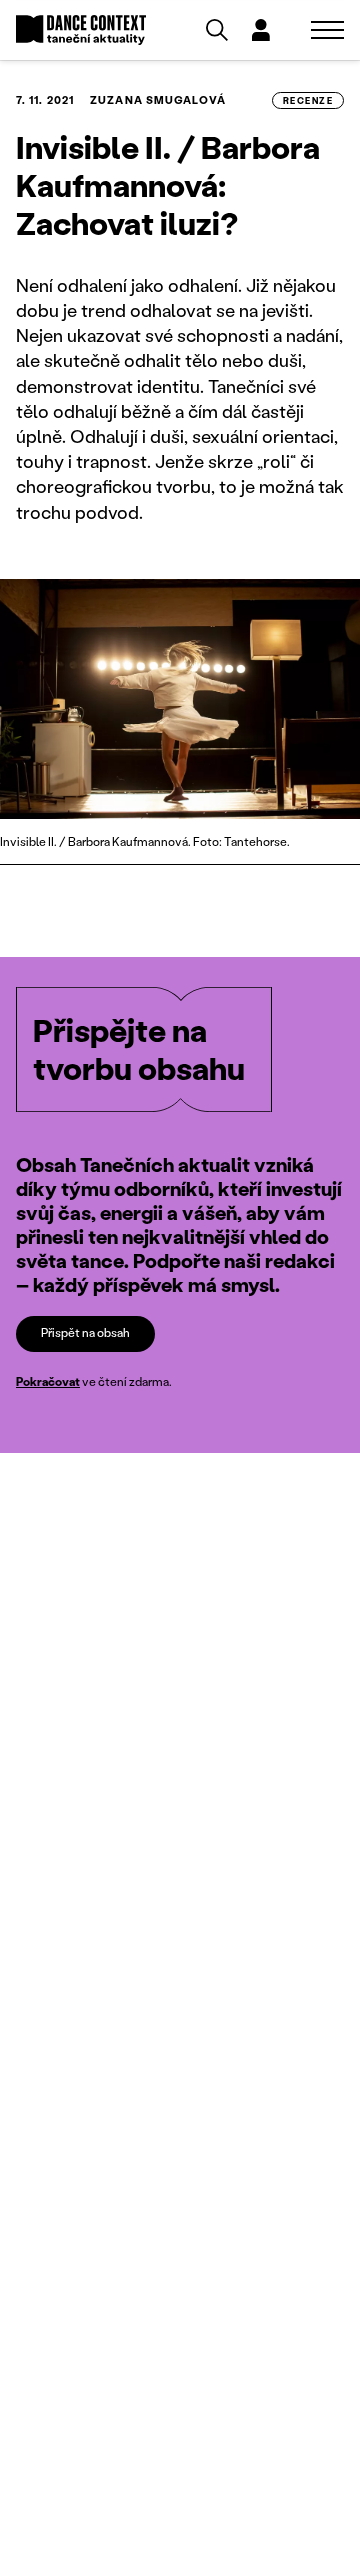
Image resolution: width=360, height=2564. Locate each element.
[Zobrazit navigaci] (327, 30)
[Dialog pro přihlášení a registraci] (261, 30)
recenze (308, 100)
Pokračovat (48, 1381)
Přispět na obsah (85, 1332)
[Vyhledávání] (217, 30)
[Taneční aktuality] (81, 30)
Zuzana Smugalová (158, 100)
